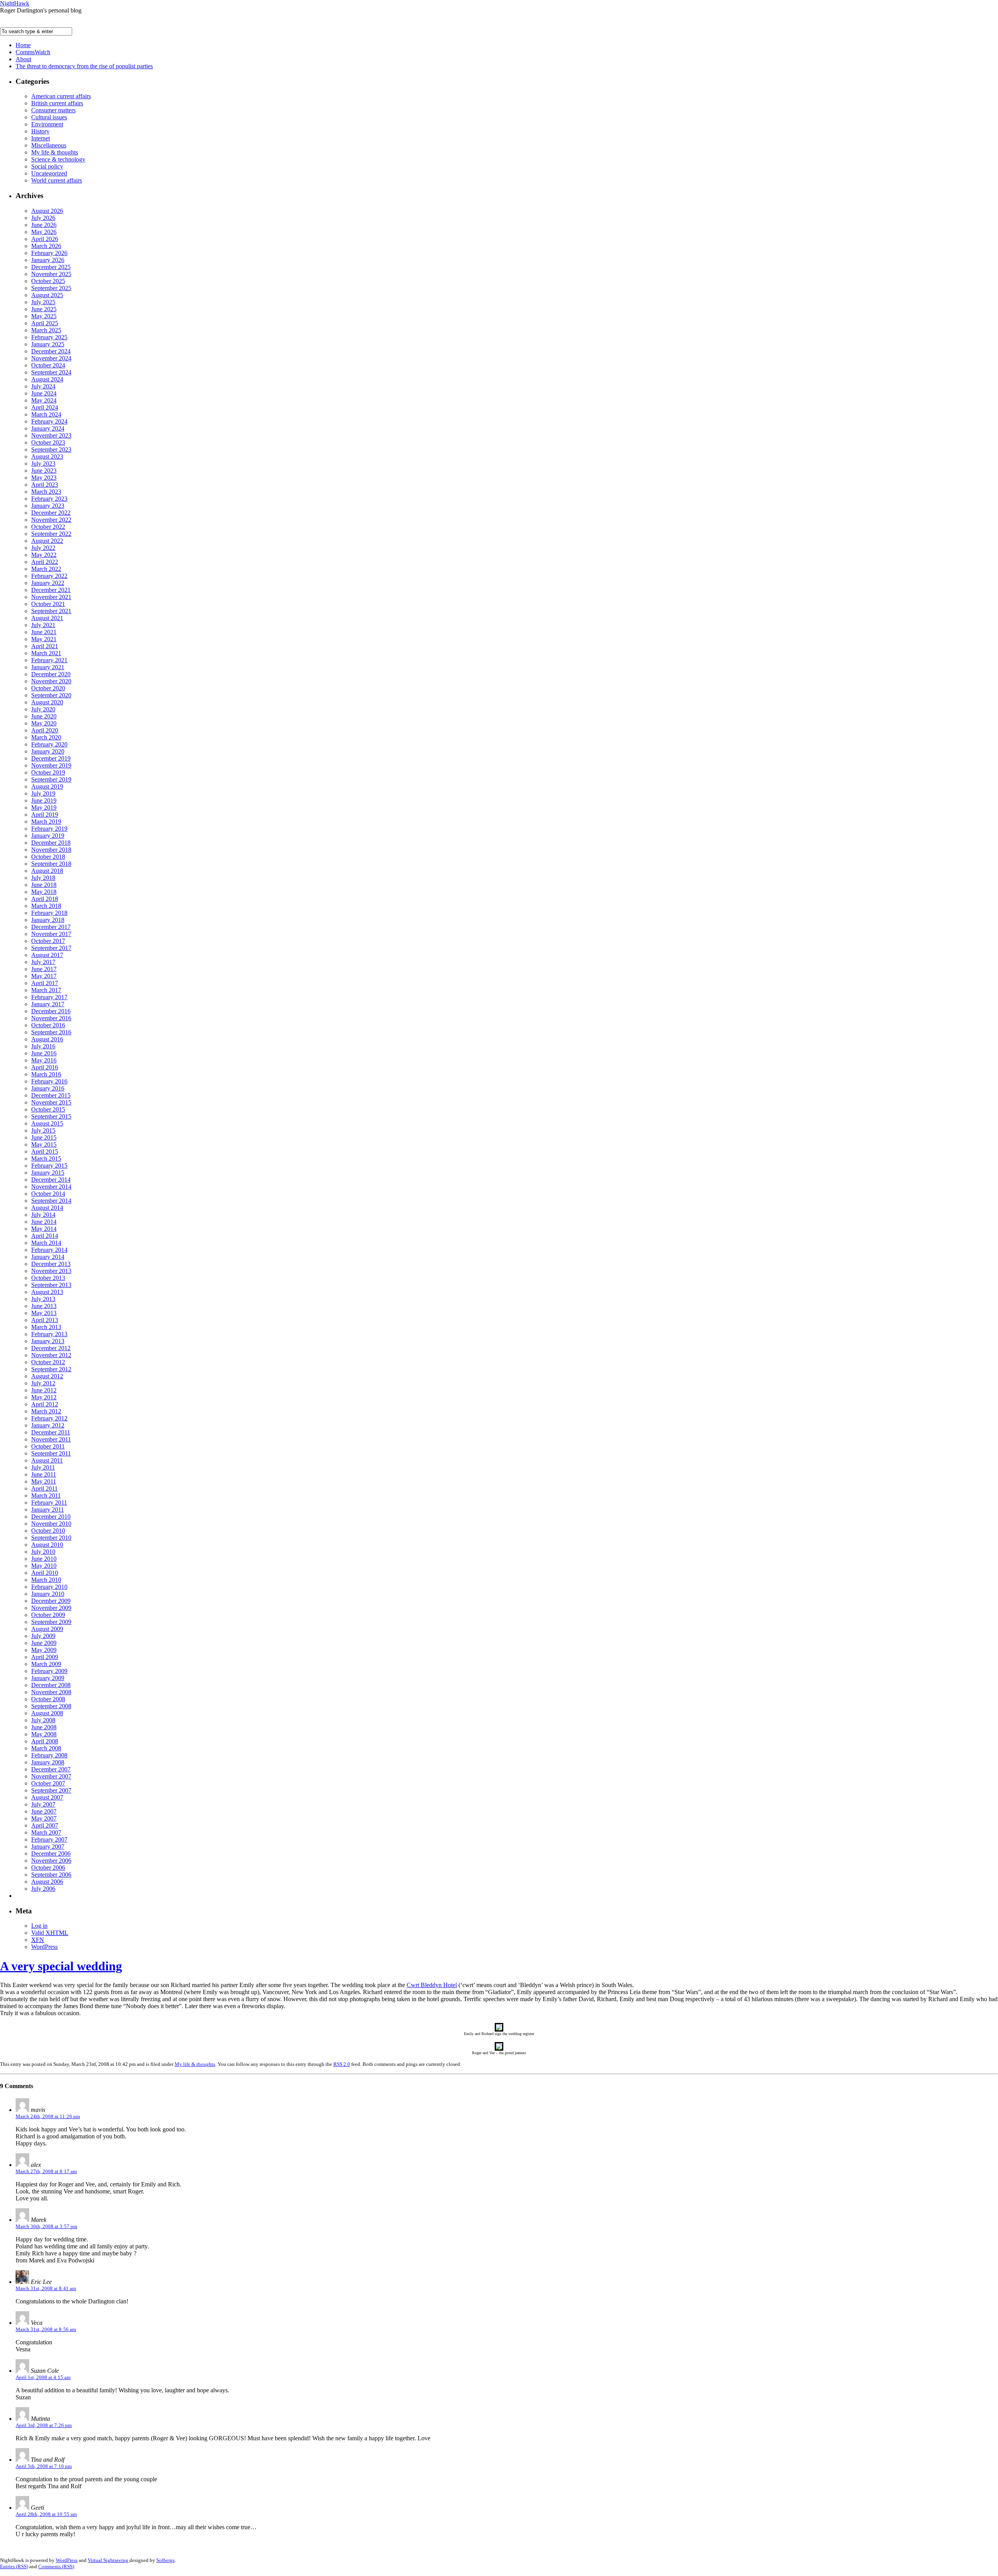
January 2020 (48, 751)
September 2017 (51, 948)
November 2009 (51, 1608)
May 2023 (44, 478)
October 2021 (48, 604)
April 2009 (45, 1657)
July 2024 (43, 386)
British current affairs (57, 103)
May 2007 (44, 1818)
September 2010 (51, 1538)
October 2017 (48, 941)
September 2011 (51, 1453)
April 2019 (45, 815)
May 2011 (44, 1481)
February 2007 (49, 1839)
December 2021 (51, 590)
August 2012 (47, 1376)
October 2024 (48, 365)
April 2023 (45, 485)
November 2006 (51, 1861)
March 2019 (46, 822)
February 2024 (49, 421)
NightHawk (15, 3)
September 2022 (51, 534)
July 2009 (43, 1636)
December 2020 (51, 674)
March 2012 (46, 1411)
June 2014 (44, 1222)
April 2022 (45, 562)
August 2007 (47, 1797)
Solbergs (165, 2560)
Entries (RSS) (14, 2566)
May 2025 (44, 316)
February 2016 (49, 1081)
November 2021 (51, 597)
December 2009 (51, 1601)
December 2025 (51, 267)
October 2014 (48, 1194)
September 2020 (51, 695)
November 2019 (51, 765)
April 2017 (45, 983)
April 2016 (45, 1067)
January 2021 (48, 667)
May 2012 (44, 1397)
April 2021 (45, 646)
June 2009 (44, 1643)
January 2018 (48, 920)
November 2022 (51, 520)
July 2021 (43, 625)
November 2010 (51, 1524)
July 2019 (43, 793)
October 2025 (48, 281)
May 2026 (44, 232)
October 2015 (48, 1109)
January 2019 (48, 836)
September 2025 (51, 288)
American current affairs (61, 96)
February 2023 (49, 499)
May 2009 (44, 1650)
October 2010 (48, 1531)
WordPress (44, 1947)
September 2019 (51, 779)
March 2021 (46, 653)
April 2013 (45, 1320)
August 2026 (47, 211)
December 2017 (51, 927)
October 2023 (48, 442)
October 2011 (48, 1446)
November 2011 (51, 1439)
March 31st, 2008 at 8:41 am (46, 2288)
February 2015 (49, 1166)
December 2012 (51, 1348)
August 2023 (47, 457)
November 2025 (51, 274)
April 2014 (45, 1236)
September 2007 (51, 1790)
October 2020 (48, 688)
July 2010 (43, 1552)
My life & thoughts (55, 152)
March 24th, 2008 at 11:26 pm (48, 2116)
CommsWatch (33, 52)
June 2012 (44, 1390)
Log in (39, 1926)
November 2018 (51, 850)
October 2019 (48, 772)
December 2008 (51, 1685)
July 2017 (43, 962)
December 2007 (51, 1769)
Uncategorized (49, 173)
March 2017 (46, 990)
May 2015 (44, 1144)
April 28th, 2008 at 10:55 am (46, 2514)
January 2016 (48, 1088)
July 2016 (43, 1046)
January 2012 (48, 1425)
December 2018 (51, 843)
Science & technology (58, 159)
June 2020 (44, 716)
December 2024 (51, 351)
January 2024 (48, 428)
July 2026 (43, 218)
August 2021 (47, 618)
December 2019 (51, 758)
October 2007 (48, 1783)
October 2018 (48, 857)
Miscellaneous (49, 145)
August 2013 (47, 1292)
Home (23, 45)
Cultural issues (49, 117)
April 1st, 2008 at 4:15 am (43, 2377)
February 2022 (49, 576)
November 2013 (51, 1271)
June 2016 (44, 1053)
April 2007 (45, 1825)
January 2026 (48, 260)
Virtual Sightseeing (109, 2560)
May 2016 (44, 1060)
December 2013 (51, 1264)
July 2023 (43, 464)
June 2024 (44, 393)
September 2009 (51, 1622)
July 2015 (43, 1130)
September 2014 (51, 1201)
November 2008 (51, 1692)
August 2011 (47, 1460)
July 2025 (43, 302)
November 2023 (51, 435)
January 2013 (48, 1341)
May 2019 (44, 808)
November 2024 (51, 358)
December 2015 (51, 1095)
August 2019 (47, 786)
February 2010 (49, 1587)
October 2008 (48, 1699)
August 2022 (47, 541)
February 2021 (49, 660)
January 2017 (48, 1004)
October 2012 (48, 1362)
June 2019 (44, 800)
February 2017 (49, 997)
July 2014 (43, 1215)
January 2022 (48, 583)
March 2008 (46, 1748)
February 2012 (49, 1418)
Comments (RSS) (56, 2566)
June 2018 (44, 885)
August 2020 (47, 702)
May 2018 (44, 892)
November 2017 (51, 934)
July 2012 (43, 1383)
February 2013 (49, 1334)
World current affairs (57, 180)
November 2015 (51, 1102)
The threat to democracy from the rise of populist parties (84, 66)
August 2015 (47, 1123)
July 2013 (43, 1299)
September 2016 (51, 1032)
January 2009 (48, 1678)
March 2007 (46, 1832)
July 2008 (43, 1720)
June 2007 (44, 1811)
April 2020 (45, 730)
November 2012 (51, 1355)
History (40, 131)
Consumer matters (53, 110)
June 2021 (44, 632)
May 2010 (44, 1566)
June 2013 (44, 1306)
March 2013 (46, 1327)
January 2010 (48, 1594)
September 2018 (51, 864)
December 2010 (51, 1517)
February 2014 (49, 1250)
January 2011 (48, 1510)
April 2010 (45, 1573)
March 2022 (46, 569)
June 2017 (44, 969)
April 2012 (45, 1404)
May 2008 (44, 1734)
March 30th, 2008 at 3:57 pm (46, 2226)
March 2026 (46, 246)
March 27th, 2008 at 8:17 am (46, 2171)
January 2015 (48, 1173)
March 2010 (46, 1580)
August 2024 (47, 379)
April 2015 (45, 1151)
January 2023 (48, 506)
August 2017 (47, 955)
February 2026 (49, 253)
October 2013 (48, 1278)
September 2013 (51, 1285)
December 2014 (51, 1180)
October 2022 (48, 527)
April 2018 (45, 899)
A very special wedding (61, 1966)
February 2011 (49, 1503)
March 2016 (46, 1074)
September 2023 (51, 449)
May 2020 (44, 723)
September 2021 (51, 611)
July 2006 (43, 1889)
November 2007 (51, 1776)
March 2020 (46, 737)
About (23, 59)
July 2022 (43, 548)
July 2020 (43, 709)
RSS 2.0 (342, 2064)
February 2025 (49, 337)
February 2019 (49, 829)
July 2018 (43, 878)
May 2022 (44, 555)
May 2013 (44, 1313)
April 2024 (45, 407)
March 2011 (46, 1495)
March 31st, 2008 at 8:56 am (46, 2329)
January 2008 (48, 1762)
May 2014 (44, 1229)
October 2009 (48, 1615)
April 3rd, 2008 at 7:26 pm (44, 2425)
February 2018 (49, 913)
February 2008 (49, 1755)
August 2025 (47, 295)
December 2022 (51, 513)
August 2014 (47, 1208)
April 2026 (45, 239)
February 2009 (49, 1671)
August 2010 (47, 1545)
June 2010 (44, 1559)
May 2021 (44, 639)
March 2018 (46, 906)
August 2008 (47, 1713)
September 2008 (51, 1706)
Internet (41, 138)
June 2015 (44, 1137)
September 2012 (51, 1369)
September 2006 (51, 1875)
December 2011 (51, 1432)
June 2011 (44, 1474)
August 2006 (47, 1882)
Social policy (47, 166)
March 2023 (46, 492)
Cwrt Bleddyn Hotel (432, 1985)
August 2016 (47, 1039)
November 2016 (51, 1018)
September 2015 (51, 1116)
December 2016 (51, 1011)
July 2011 (43, 1467)
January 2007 (48, 1846)
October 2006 (48, 1868)
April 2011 (44, 1488)
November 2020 (51, 681)
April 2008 (45, 1741)
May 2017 (44, 976)
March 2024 (46, 414)
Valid (50, 1933)
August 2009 (47, 1629)
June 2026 (44, 225)
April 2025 (45, 323)
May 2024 (44, 400)
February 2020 (49, 744)
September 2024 (51, 372)
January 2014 (48, 1257)
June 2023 (44, 471)
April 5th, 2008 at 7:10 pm (44, 2466)
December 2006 (51, 1854)
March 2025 (46, 330)
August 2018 (47, 871)
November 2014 (51, 1187)
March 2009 (46, 1664)
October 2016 (48, 1025)
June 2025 (44, 309)
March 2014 (46, 1243)
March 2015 (46, 1159)
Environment (47, 124)
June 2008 (44, 1727)
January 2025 (48, 344)
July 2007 (43, 1804)
